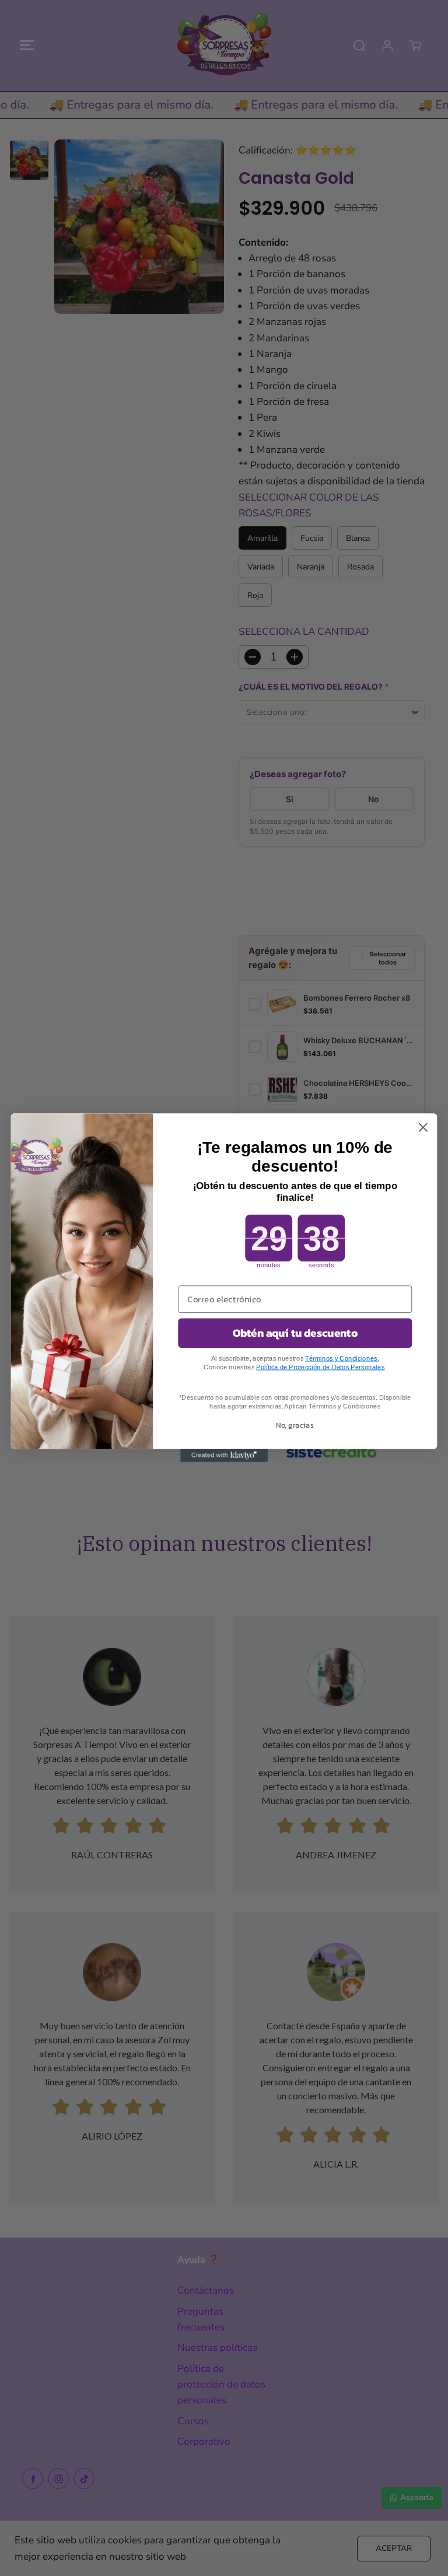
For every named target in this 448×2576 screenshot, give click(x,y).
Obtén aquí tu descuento (295, 1333)
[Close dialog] (423, 1128)
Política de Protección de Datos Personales (320, 1367)
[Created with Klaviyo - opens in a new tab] (224, 1456)
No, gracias (295, 1425)
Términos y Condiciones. (342, 1359)
